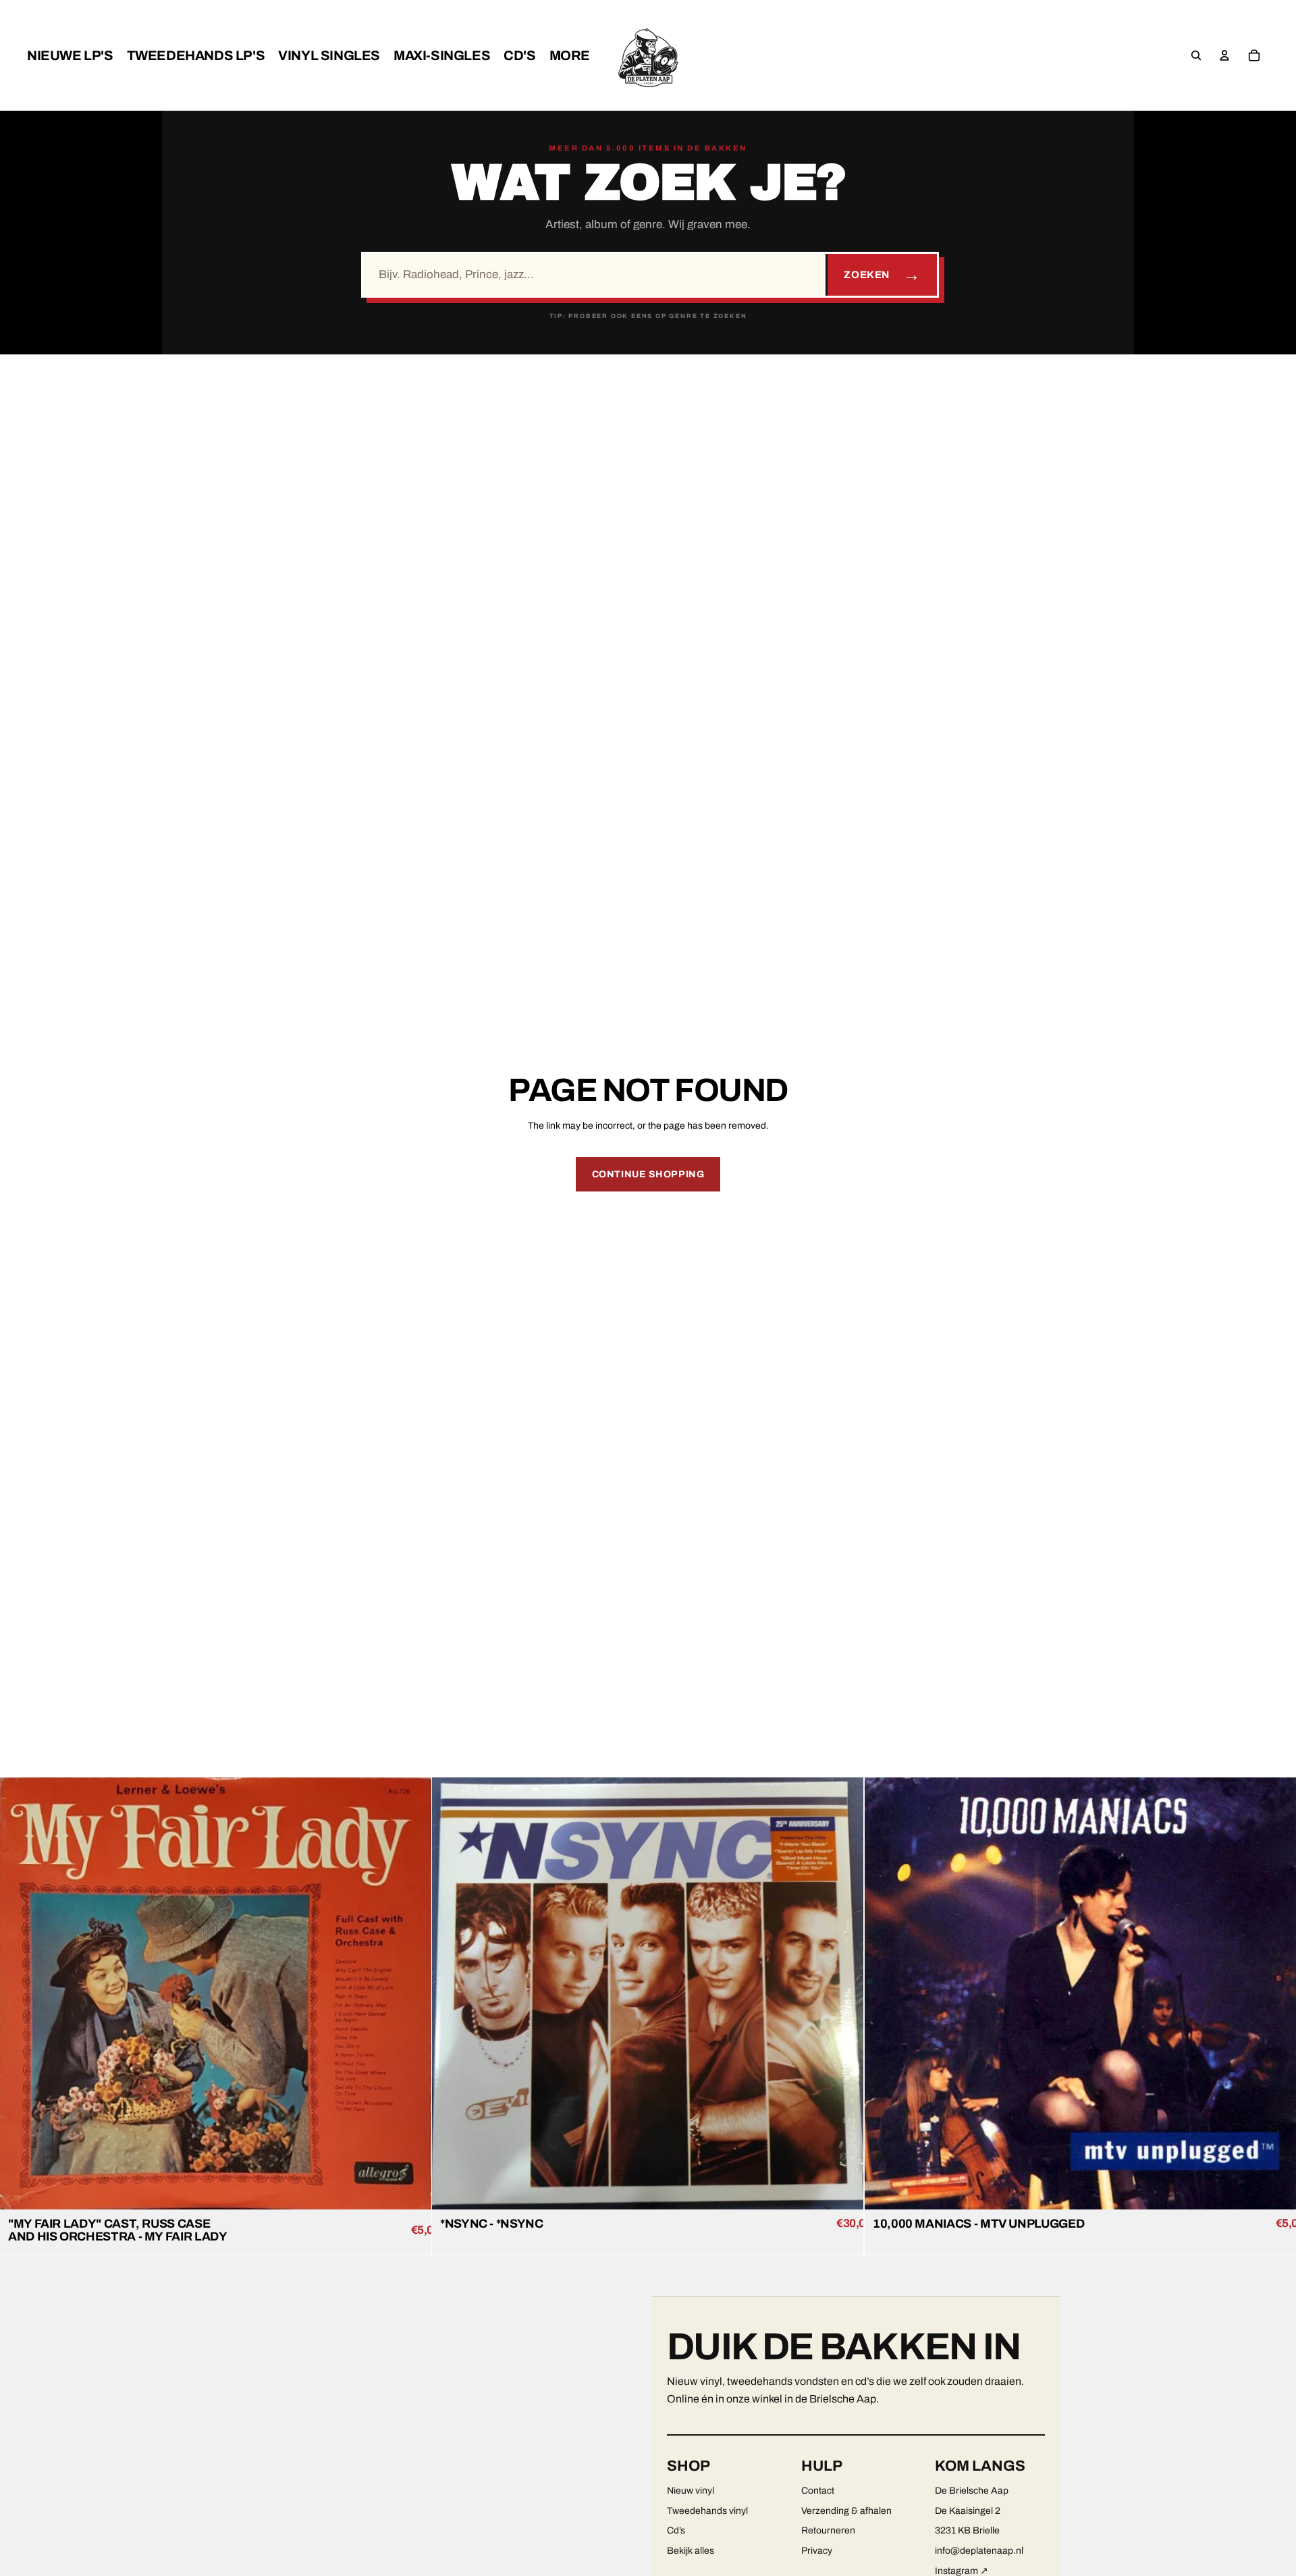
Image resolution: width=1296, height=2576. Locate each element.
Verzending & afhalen (846, 2511)
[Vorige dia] (20, 1993)
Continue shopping (648, 1174)
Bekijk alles (691, 2551)
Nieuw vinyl (691, 2491)
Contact (818, 2491)
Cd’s (676, 2530)
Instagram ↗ (962, 2571)
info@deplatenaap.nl (979, 2551)
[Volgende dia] (411, 1993)
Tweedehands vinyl (707, 2511)
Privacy (817, 2551)
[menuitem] (70, 55)
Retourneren (828, 2530)
